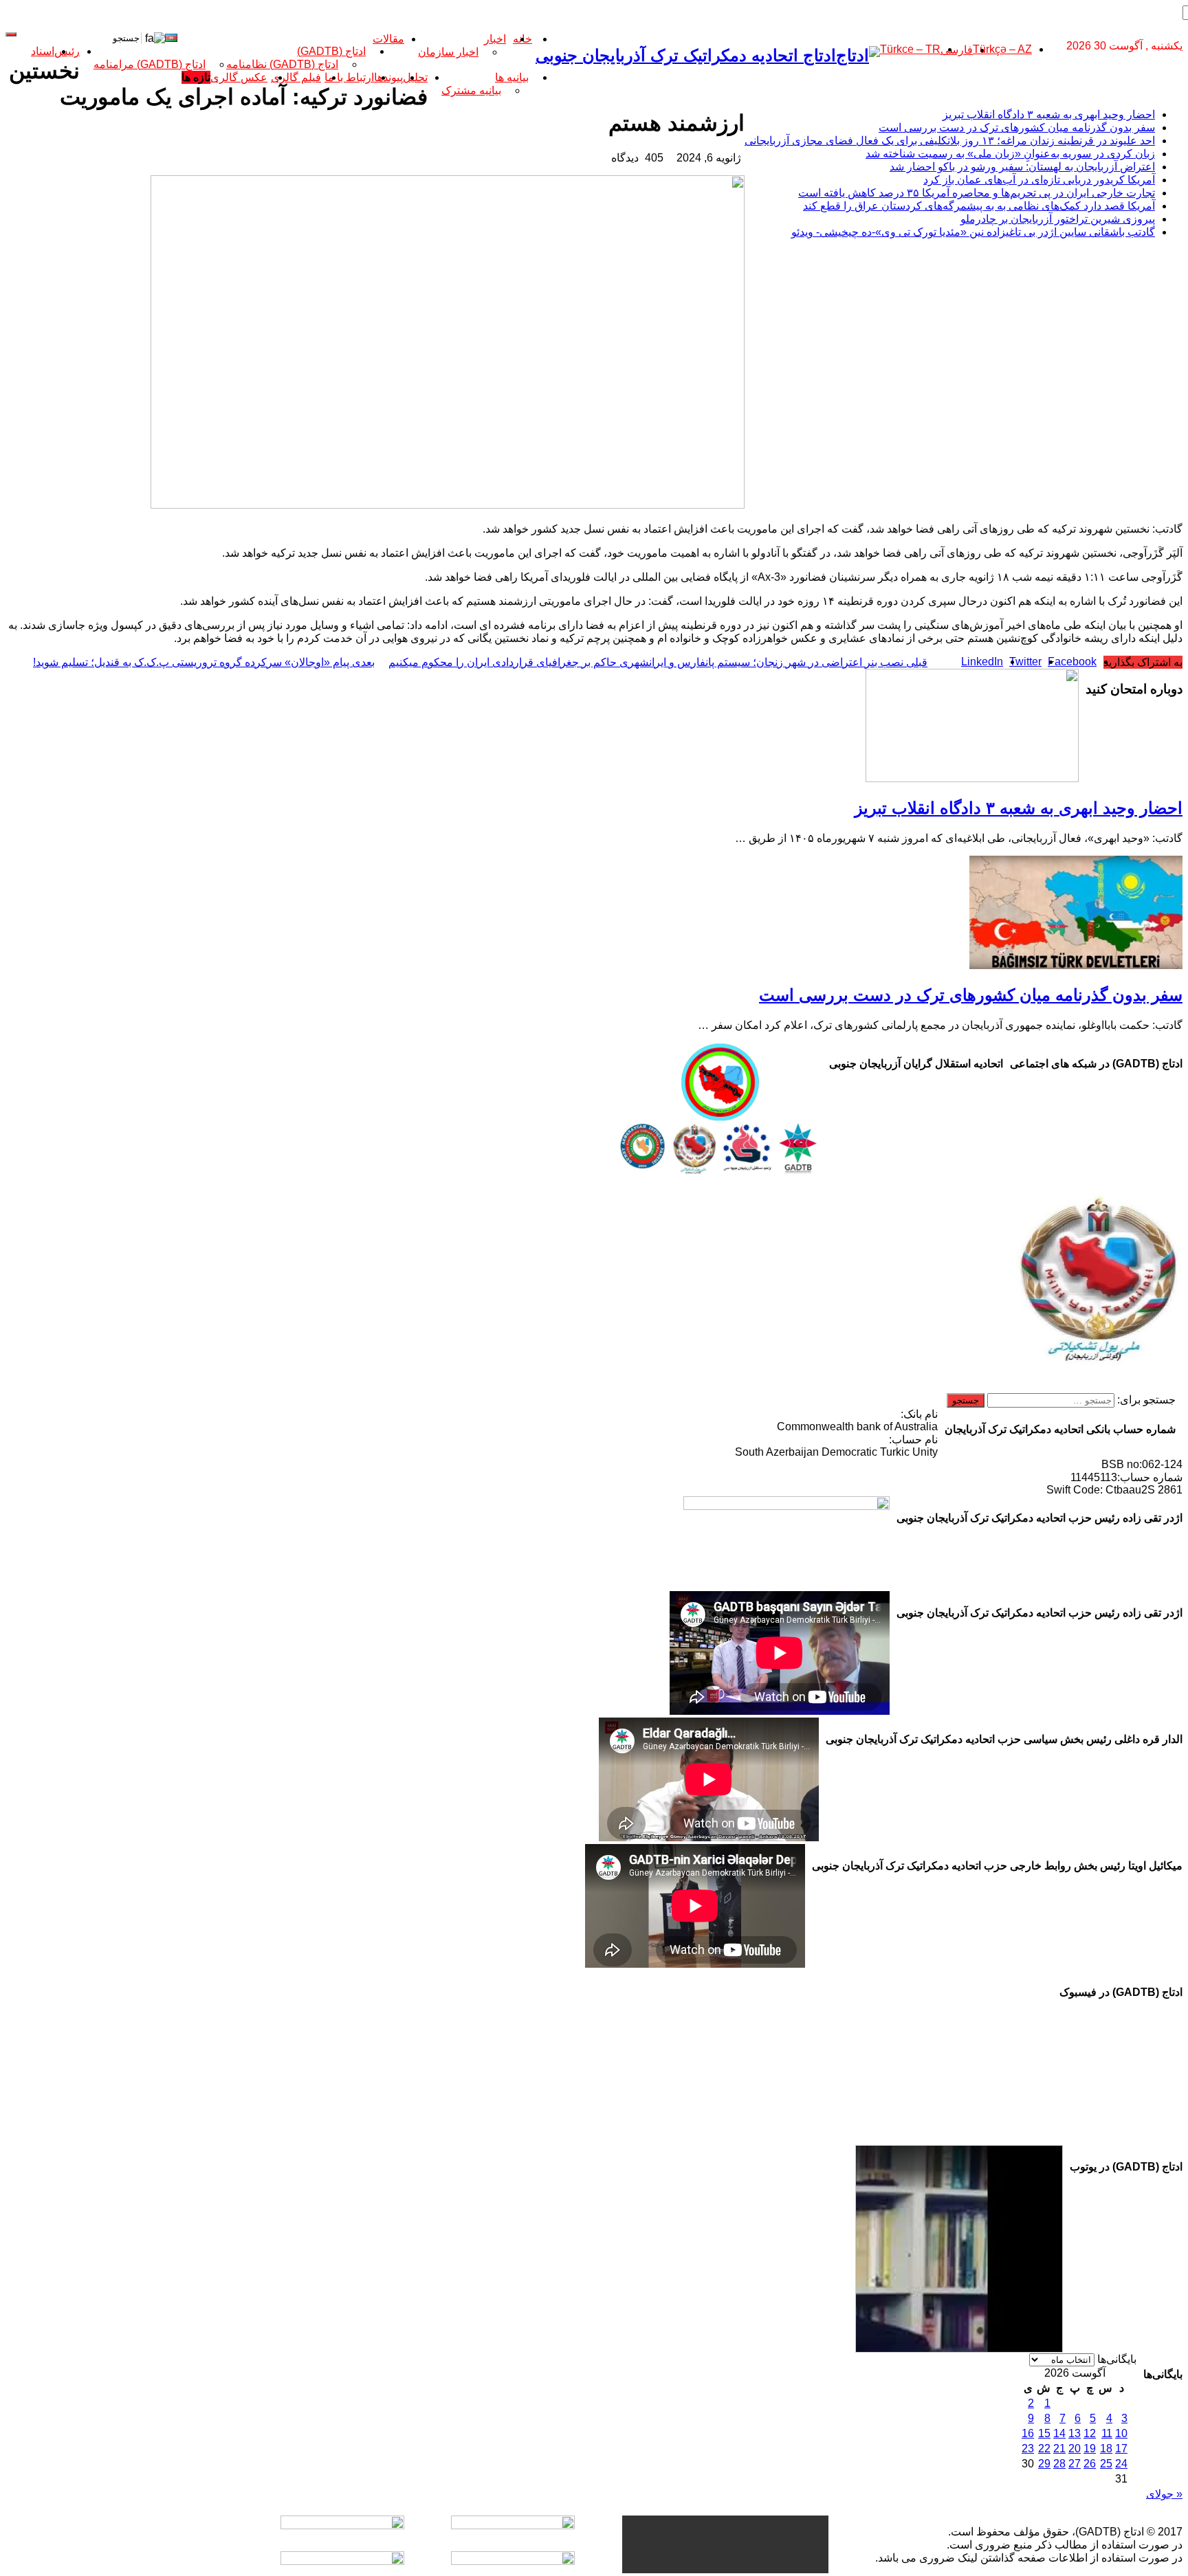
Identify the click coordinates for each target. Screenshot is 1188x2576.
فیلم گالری (296, 77)
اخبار (495, 39)
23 (1028, 2449)
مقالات (388, 39)
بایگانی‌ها (1117, 2359)
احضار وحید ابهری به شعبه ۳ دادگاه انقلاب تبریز (1049, 114)
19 (1090, 2449)
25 (1106, 2464)
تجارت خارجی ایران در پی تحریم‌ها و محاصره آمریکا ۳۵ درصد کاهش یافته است (977, 193)
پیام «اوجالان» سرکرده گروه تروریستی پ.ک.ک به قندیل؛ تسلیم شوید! (204, 662)
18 (1106, 2449)
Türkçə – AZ (1002, 49)
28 (1059, 2464)
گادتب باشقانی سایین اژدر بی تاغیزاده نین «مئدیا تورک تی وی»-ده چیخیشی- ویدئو (973, 232)
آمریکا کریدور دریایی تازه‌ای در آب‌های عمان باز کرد (1039, 180)
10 (1121, 2433)
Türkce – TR (910, 49)
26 (1090, 2464)
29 (1044, 2464)
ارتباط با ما (349, 77)
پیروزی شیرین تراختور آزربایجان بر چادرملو (1058, 219)
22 (1044, 2449)
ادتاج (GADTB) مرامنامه (150, 64)
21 (1059, 2449)
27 (1075, 2464)
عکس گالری (239, 77)
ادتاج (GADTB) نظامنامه (282, 64)
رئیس (67, 51)
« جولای (1164, 2494)
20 (1075, 2449)
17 (1121, 2449)
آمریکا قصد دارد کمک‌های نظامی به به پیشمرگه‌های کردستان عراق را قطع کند (979, 206)
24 (1121, 2464)
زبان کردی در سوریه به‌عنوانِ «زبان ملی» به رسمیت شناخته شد (1010, 154)
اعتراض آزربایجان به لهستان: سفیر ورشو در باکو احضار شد (1022, 167)
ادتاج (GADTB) (331, 51)
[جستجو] (11, 34)
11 (1107, 2433)
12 (1090, 2433)
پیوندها (388, 77)
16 (1028, 2433)
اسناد (43, 51)
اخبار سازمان (448, 52)
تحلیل (415, 77)
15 (1044, 2433)
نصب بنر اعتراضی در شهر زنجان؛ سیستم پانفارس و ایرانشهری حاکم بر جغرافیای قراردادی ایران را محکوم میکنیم (658, 662)
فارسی (957, 50)
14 (1059, 2433)
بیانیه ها (512, 77)
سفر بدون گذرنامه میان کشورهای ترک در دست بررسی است (1017, 127)
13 (1075, 2433)
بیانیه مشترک (471, 90)
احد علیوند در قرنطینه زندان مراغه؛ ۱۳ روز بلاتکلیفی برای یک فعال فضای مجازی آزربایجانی (950, 141)
